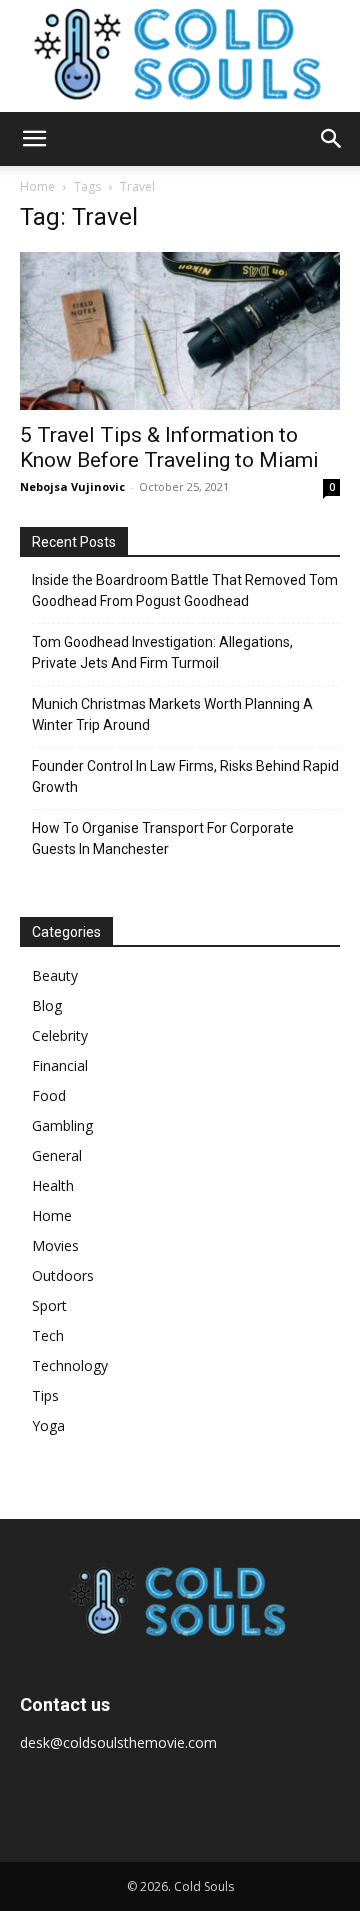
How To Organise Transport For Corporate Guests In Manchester (163, 838)
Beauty (55, 975)
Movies (55, 1245)
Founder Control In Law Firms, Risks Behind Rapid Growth (185, 776)
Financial (60, 1065)
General (57, 1155)
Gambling (62, 1125)
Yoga (48, 1425)
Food (49, 1095)
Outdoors (63, 1275)
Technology (70, 1365)
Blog (47, 1005)
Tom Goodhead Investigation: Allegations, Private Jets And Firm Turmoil (162, 652)
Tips (45, 1395)
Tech (48, 1335)
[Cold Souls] (180, 56)
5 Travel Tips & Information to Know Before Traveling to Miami (169, 447)
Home (37, 186)
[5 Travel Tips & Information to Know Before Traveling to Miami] (180, 331)
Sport (49, 1305)
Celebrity (60, 1035)
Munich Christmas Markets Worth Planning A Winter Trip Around (172, 714)
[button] (34, 139)
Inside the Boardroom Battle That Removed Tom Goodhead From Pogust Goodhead (185, 590)
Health (53, 1185)
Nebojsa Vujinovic (72, 486)
